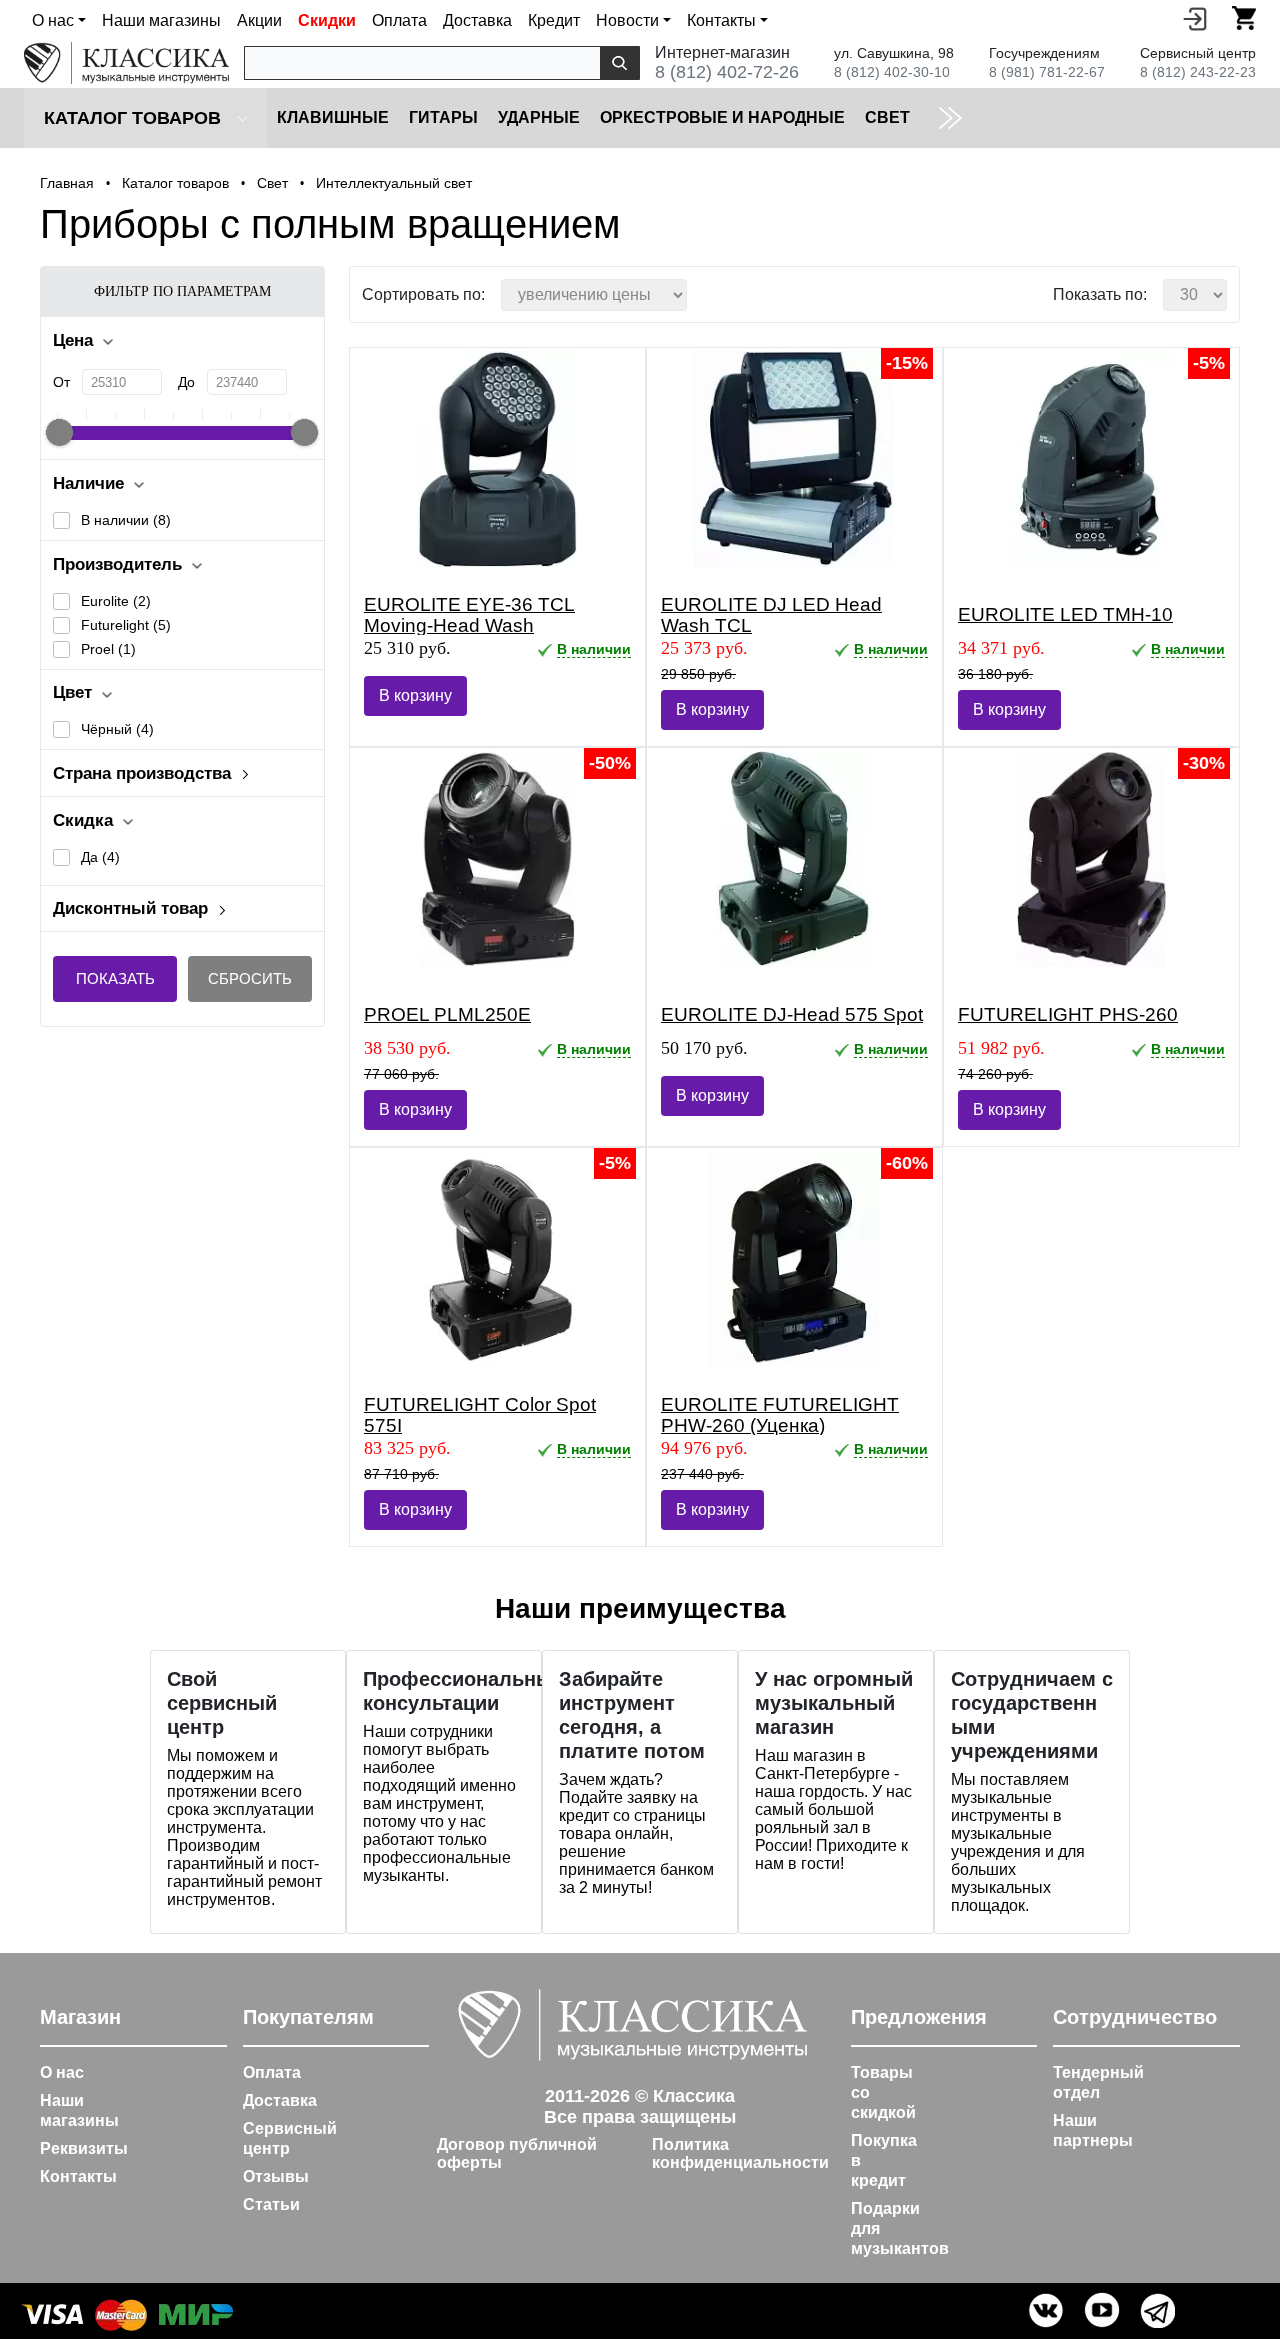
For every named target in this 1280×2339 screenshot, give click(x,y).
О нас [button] (53, 20)
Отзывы (276, 2176)
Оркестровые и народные (722, 117)
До (186, 382)
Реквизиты (84, 2148)
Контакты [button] (721, 20)
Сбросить (250, 978)
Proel (108, 649)
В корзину (415, 695)
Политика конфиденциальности (740, 2153)
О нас (62, 2072)
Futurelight (126, 625)
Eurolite (116, 601)
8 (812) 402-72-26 (727, 72)
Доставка (477, 20)
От (61, 382)
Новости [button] (627, 20)
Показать (115, 978)
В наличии (126, 520)
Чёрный (117, 729)
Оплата (399, 20)
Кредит (554, 20)
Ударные (539, 117)
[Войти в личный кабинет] (1195, 18)
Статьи (271, 2204)
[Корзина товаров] (1244, 18)
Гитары (443, 117)
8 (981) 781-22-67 (1047, 72)
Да (100, 857)
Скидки (327, 20)
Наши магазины (161, 20)
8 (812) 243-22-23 (1198, 72)
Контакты (78, 2176)
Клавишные (333, 117)
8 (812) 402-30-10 (892, 72)
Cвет (887, 117)
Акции (259, 20)
